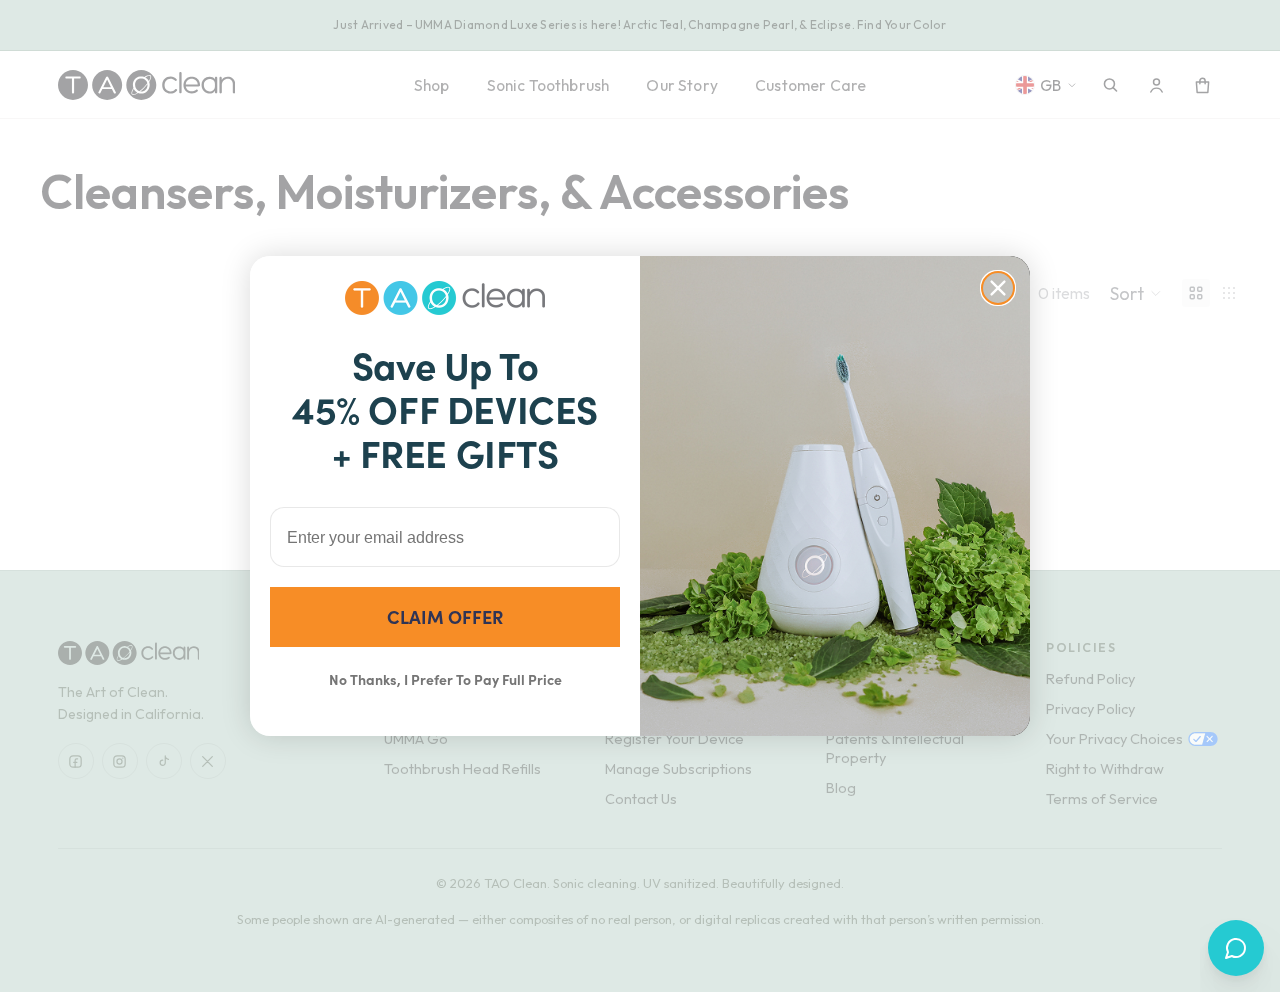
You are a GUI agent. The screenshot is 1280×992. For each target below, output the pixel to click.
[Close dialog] (998, 288)
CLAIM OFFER (445, 616)
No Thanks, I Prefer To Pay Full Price (445, 679)
